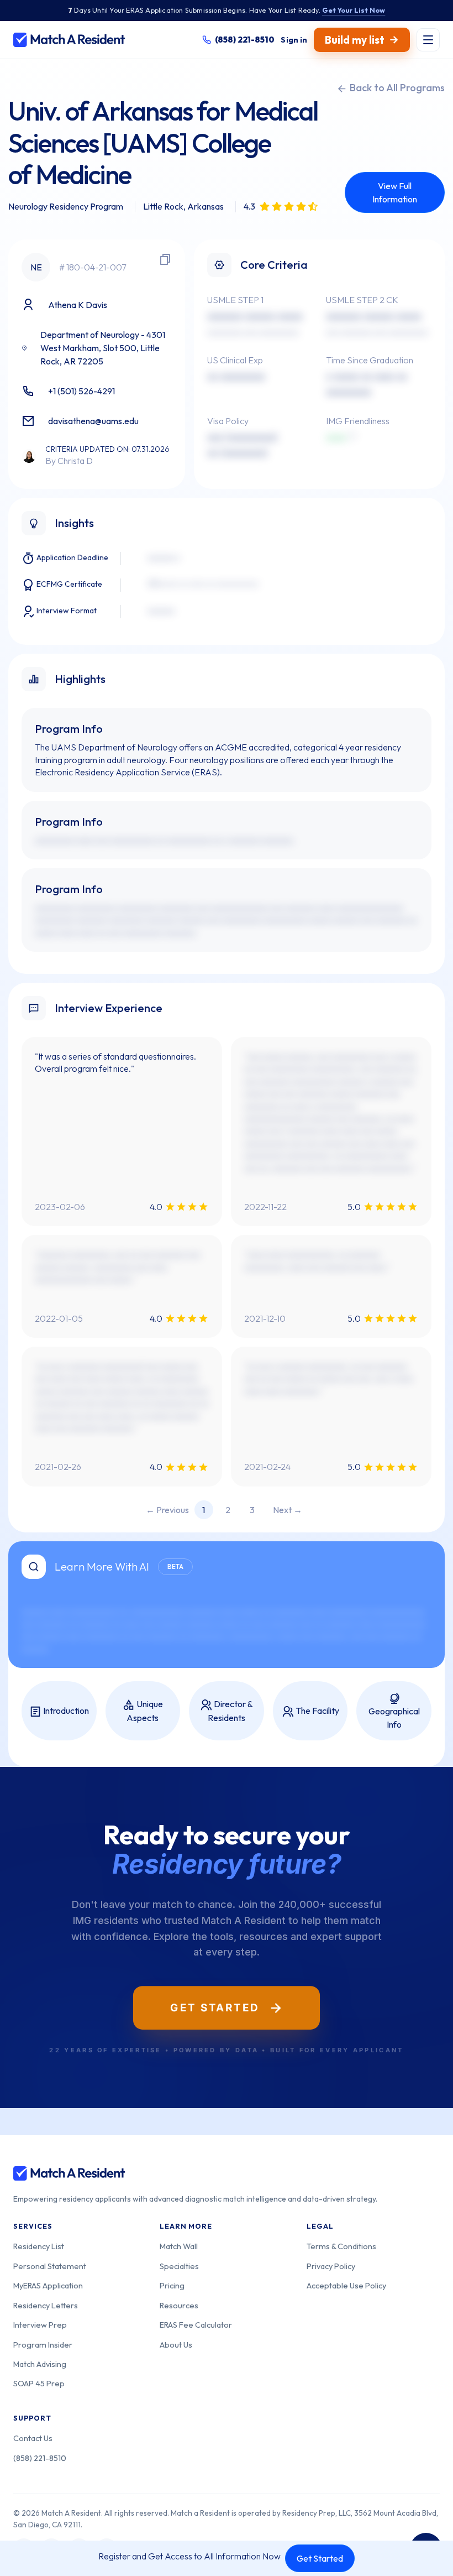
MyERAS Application (48, 2285)
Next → (288, 1510)
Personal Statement (50, 2266)
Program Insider (43, 2345)
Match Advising (40, 2364)
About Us (176, 2345)
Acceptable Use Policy (346, 2285)
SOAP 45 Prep (39, 2383)
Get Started (320, 2558)
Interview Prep (40, 2325)
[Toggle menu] (428, 40)
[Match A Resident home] (69, 40)
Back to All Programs (396, 88)
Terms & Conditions (341, 2246)
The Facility (317, 1711)
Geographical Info (394, 1718)
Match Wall (179, 2246)
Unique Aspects (145, 1711)
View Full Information (395, 192)
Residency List (39, 2246)
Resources (179, 2305)
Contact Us (33, 2438)
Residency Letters (46, 2305)
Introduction (65, 1711)
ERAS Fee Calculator (196, 2325)
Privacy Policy (331, 2266)
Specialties (179, 2266)
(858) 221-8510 (40, 2458)
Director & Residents (230, 1711)
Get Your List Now (354, 10)
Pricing (172, 2285)
